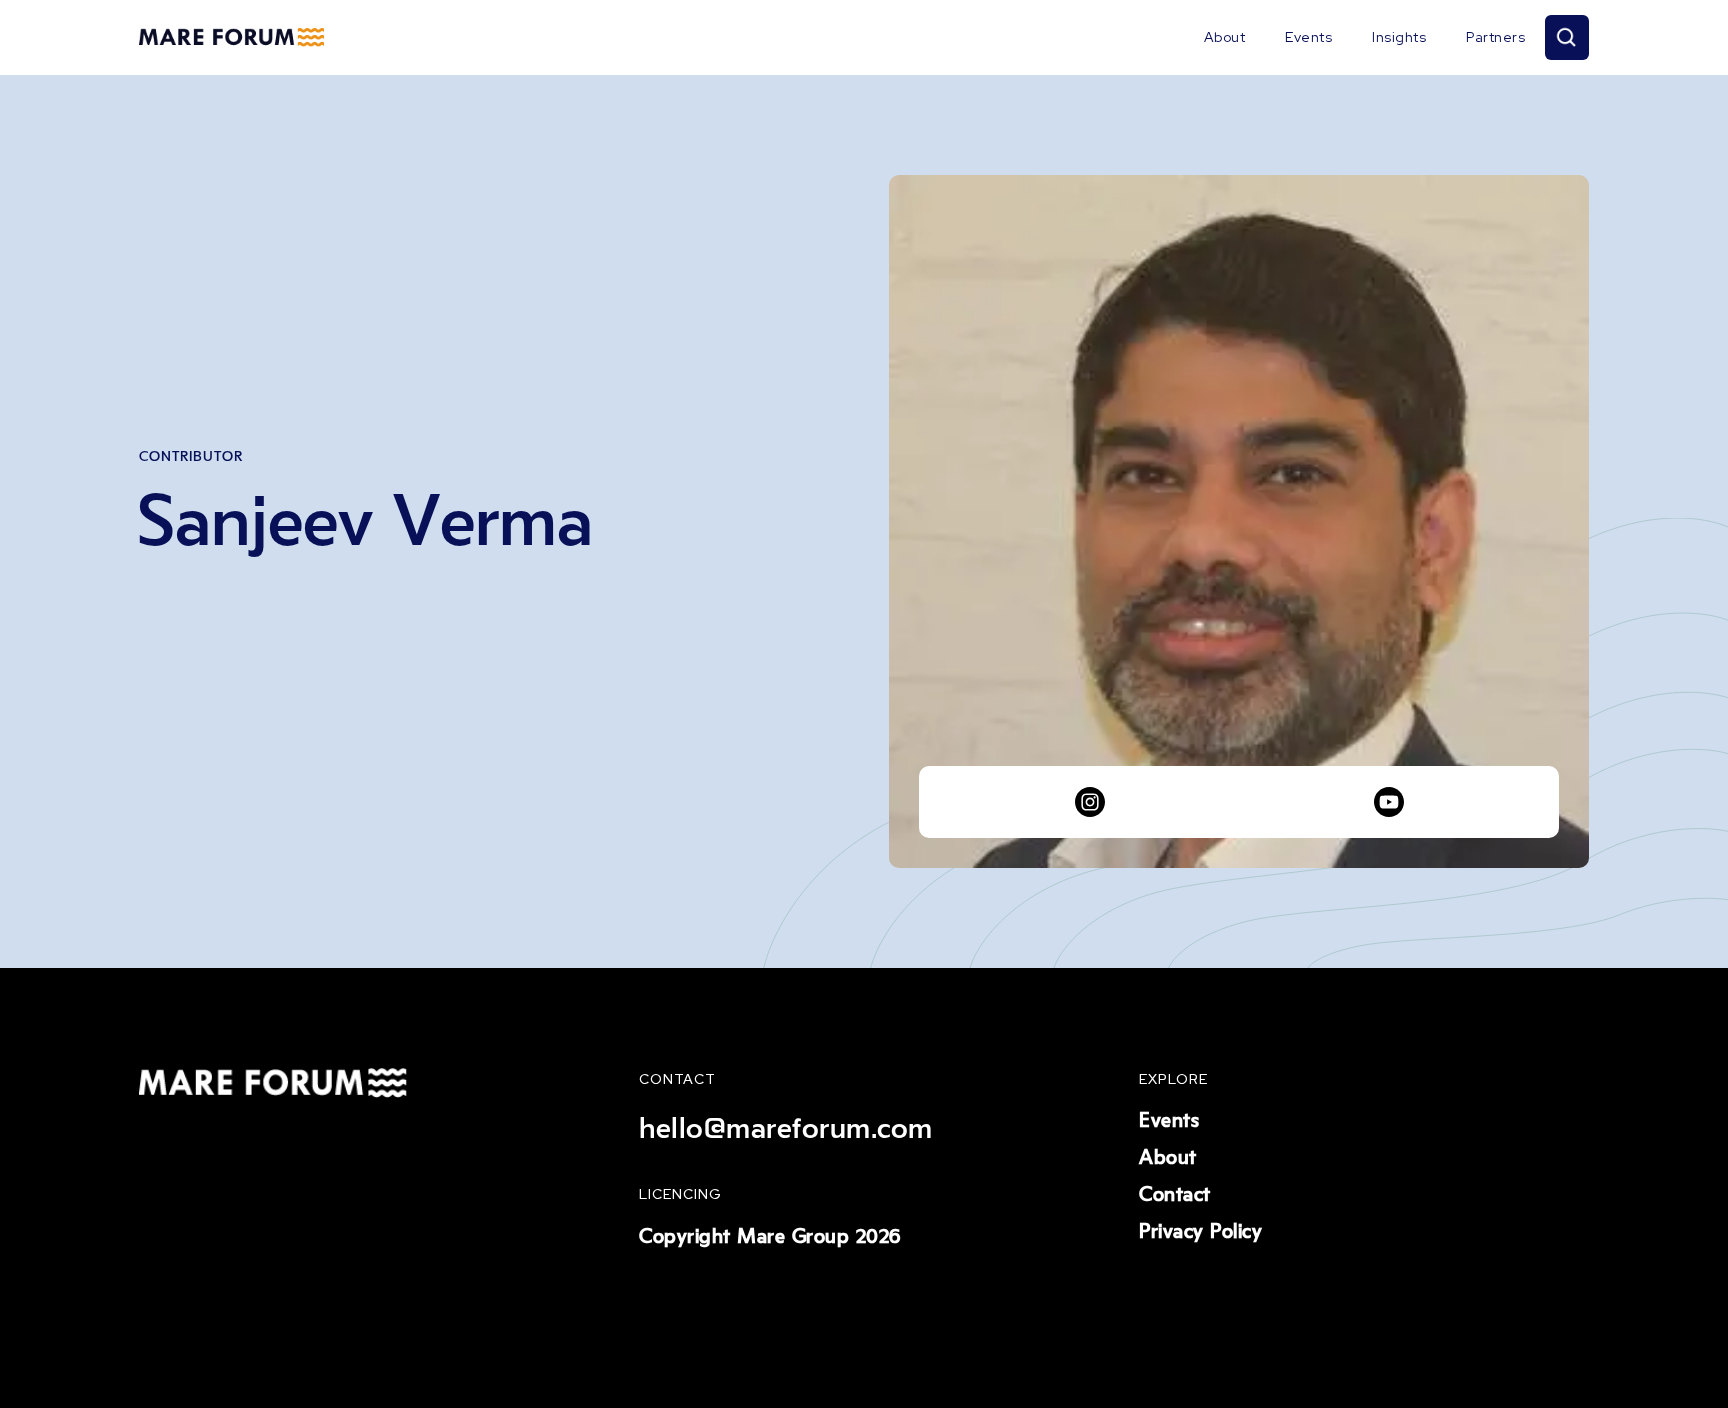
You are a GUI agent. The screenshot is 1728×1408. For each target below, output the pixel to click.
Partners (1495, 37)
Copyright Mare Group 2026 (770, 1237)
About (1225, 37)
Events (1308, 37)
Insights (1399, 37)
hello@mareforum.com (786, 1129)
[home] (231, 38)
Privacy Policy (1200, 1232)
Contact (1175, 1195)
